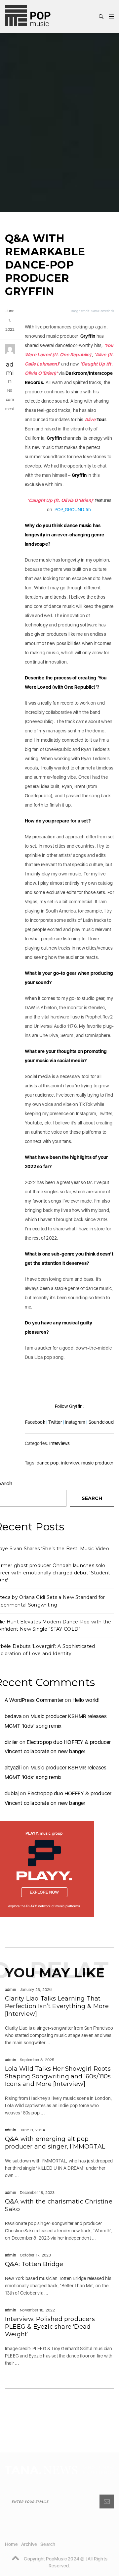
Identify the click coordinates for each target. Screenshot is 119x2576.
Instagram (75, 1422)
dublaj (12, 1793)
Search (92, 1498)
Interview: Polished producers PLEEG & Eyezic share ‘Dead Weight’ (50, 2327)
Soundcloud (101, 1422)
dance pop (48, 1463)
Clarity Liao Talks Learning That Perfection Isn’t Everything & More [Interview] (57, 2006)
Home (11, 2544)
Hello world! (86, 1700)
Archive (29, 2544)
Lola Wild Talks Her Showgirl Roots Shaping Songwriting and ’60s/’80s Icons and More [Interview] (58, 2076)
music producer (97, 1463)
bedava (13, 1716)
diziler (11, 1742)
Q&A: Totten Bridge (34, 2264)
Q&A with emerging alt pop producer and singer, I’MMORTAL (55, 2143)
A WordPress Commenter (34, 1700)
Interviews (59, 1443)
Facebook (35, 1422)
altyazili (13, 1768)
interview (70, 1463)
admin (10, 373)
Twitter (55, 1422)
